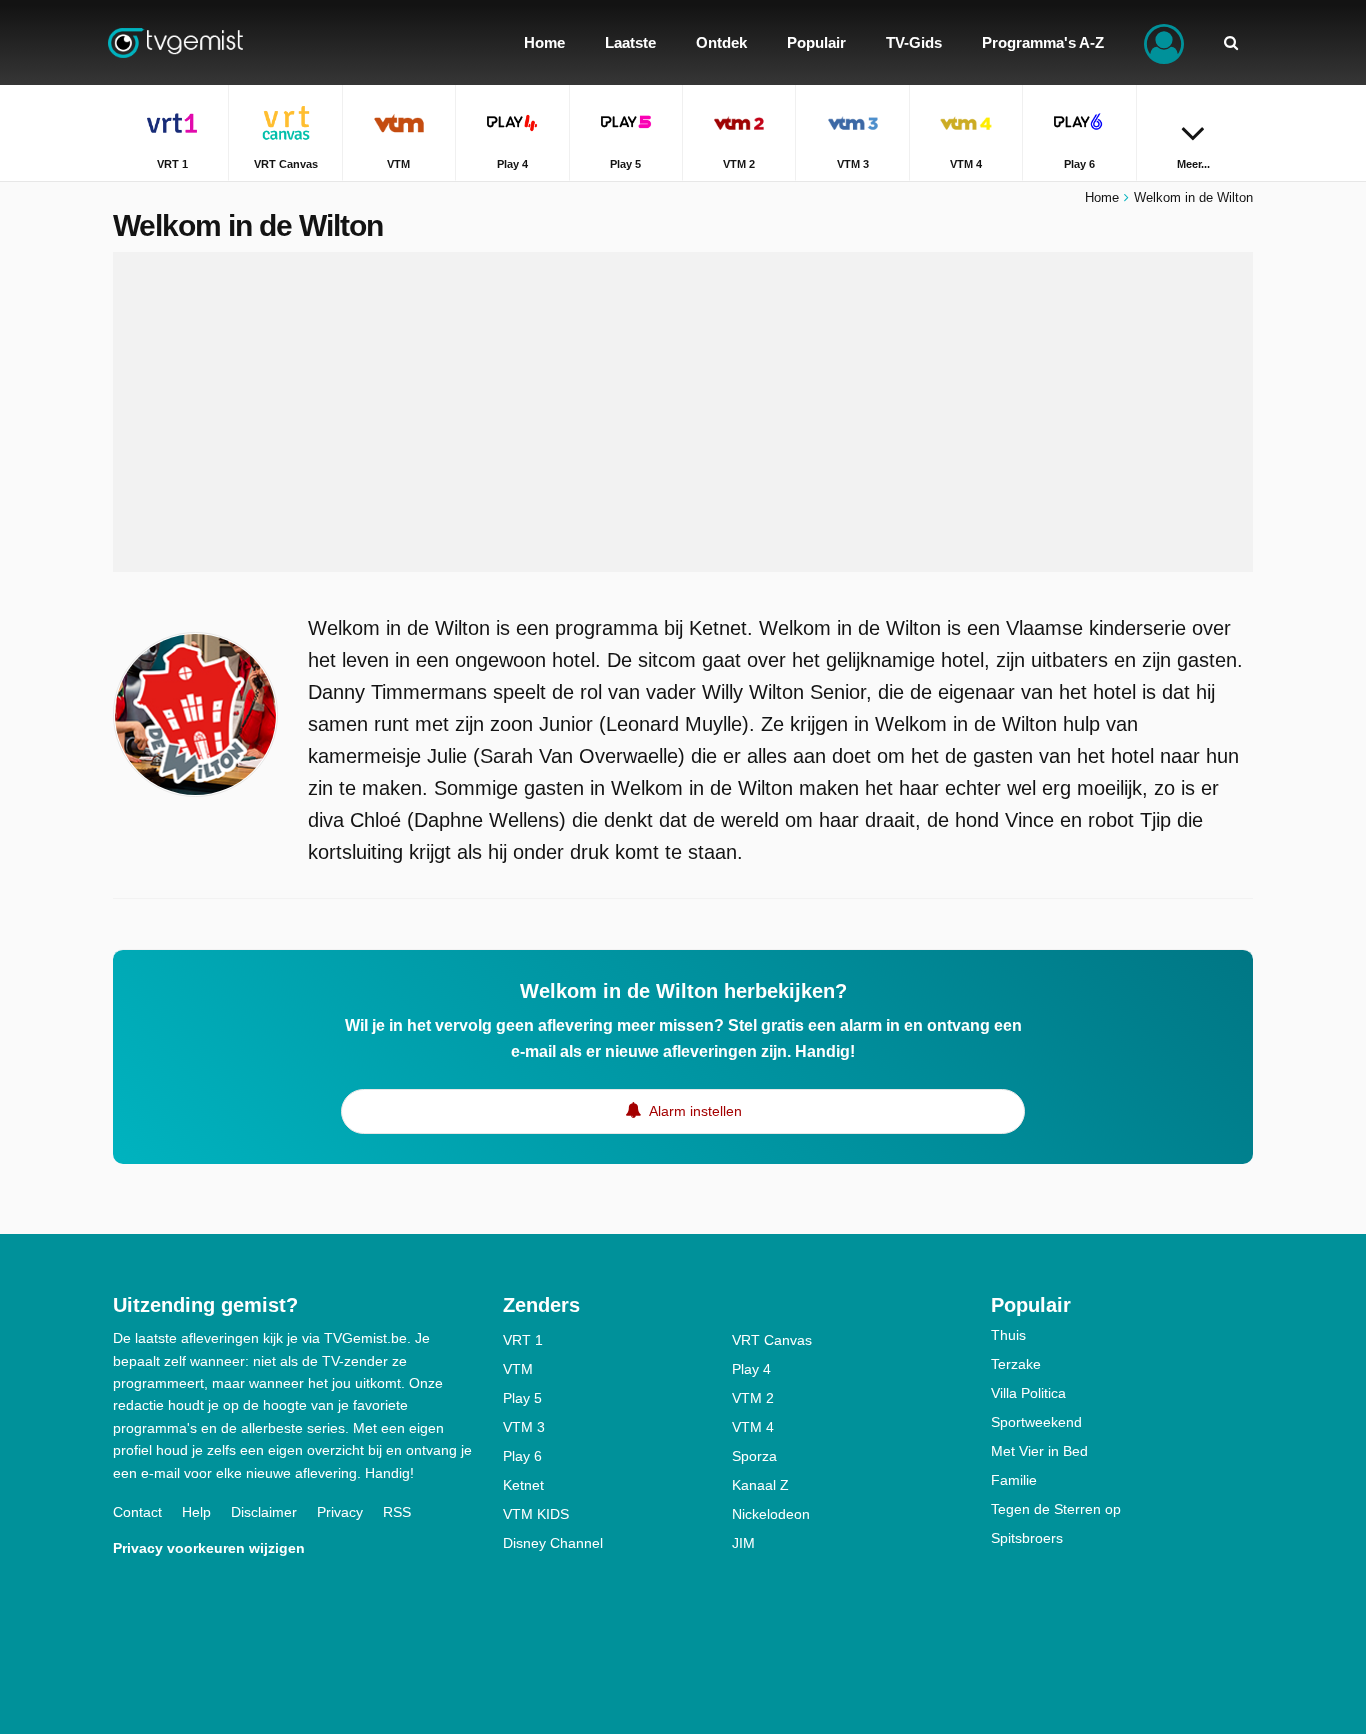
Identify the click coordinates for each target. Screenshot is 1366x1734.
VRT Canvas (772, 1340)
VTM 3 (524, 1427)
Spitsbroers (1027, 1538)
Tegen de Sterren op (1056, 1509)
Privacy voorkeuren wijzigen (209, 1548)
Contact (137, 1512)
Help (196, 1512)
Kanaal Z (760, 1485)
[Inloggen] (1164, 42)
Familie (1014, 1480)
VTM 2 (753, 1398)
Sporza (754, 1456)
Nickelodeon (771, 1514)
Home (1102, 197)
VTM (518, 1369)
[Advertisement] (683, 412)
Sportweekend (1036, 1422)
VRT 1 (523, 1340)
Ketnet (523, 1485)
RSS (397, 1512)
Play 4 (751, 1369)
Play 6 (522, 1456)
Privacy (340, 1512)
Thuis (1008, 1335)
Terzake (1016, 1364)
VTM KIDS (536, 1514)
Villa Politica (1028, 1393)
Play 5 (522, 1398)
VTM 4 (753, 1427)
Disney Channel (553, 1543)
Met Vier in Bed (1039, 1451)
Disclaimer (264, 1512)
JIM (743, 1543)
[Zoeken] (1231, 42)
